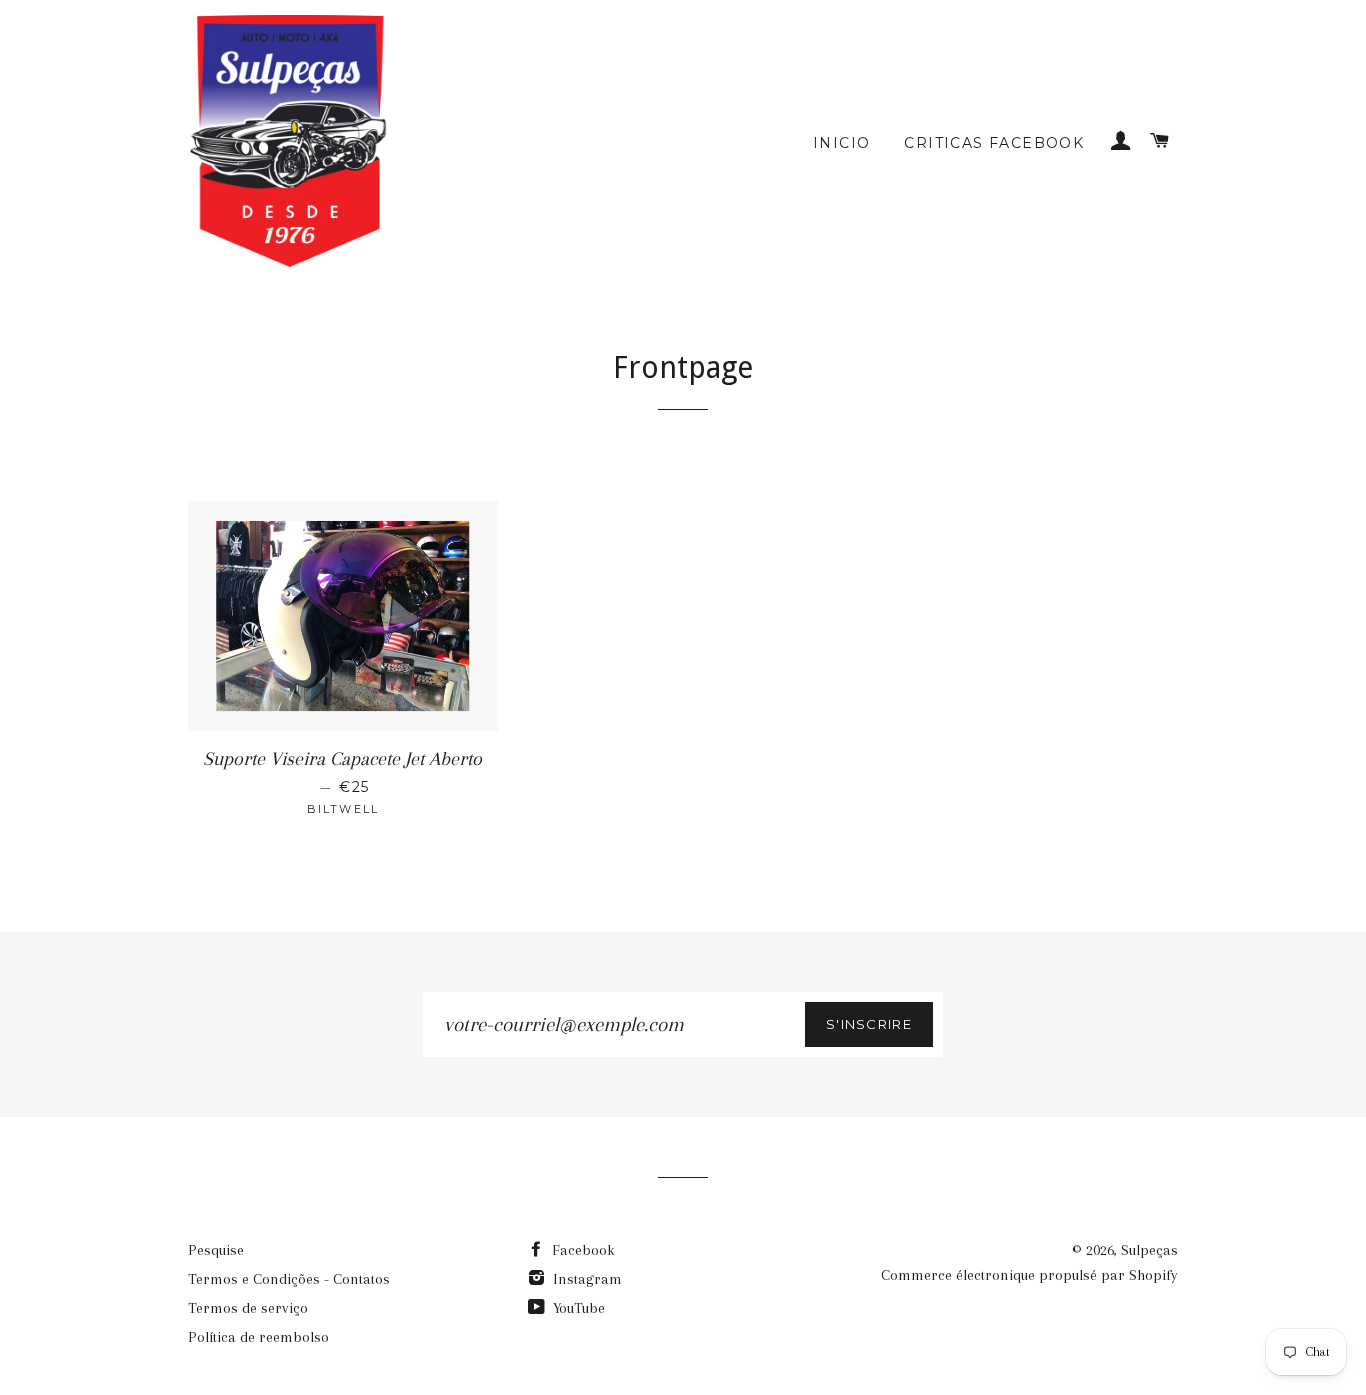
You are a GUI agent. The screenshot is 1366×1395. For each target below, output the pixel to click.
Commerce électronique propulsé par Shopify (1029, 1275)
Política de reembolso (258, 1337)
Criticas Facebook (994, 143)
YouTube (577, 1308)
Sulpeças (1149, 1250)
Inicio (841, 143)
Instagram (585, 1279)
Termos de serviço (248, 1308)
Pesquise (216, 1250)
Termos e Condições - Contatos (289, 1279)
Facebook (581, 1250)
